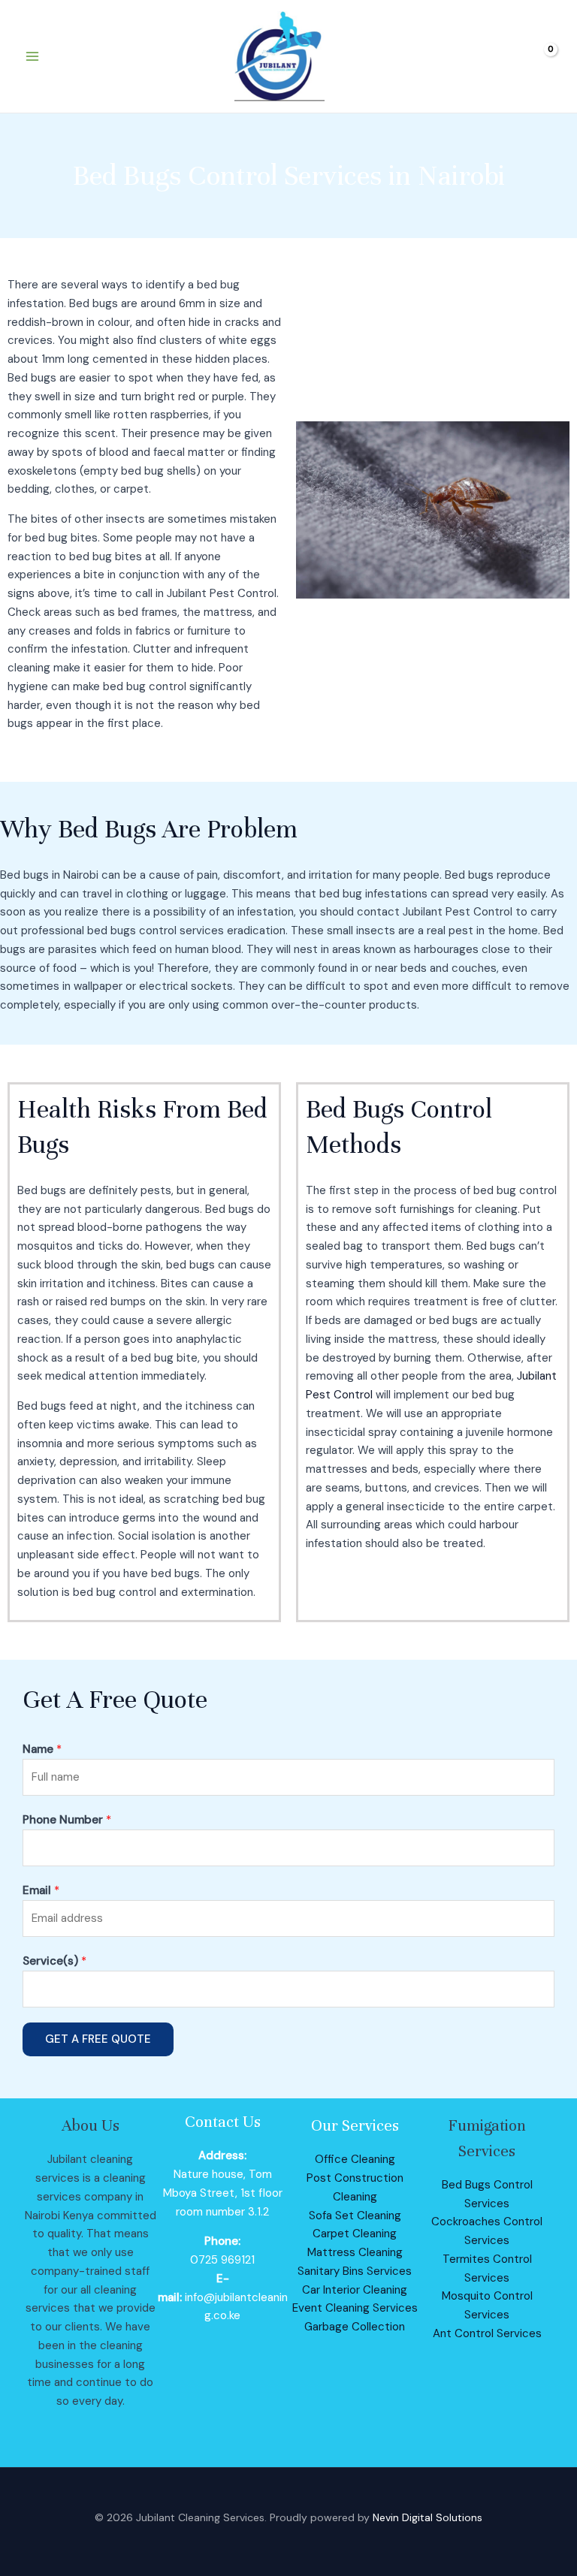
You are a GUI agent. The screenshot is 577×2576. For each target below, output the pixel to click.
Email (41, 1890)
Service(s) (54, 1961)
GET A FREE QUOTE (98, 2039)
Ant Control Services (487, 2333)
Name (42, 1749)
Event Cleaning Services (355, 2308)
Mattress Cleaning (355, 2252)
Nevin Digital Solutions (427, 2517)
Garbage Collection (355, 2327)
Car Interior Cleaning (355, 2290)
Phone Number (67, 1820)
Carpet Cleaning (355, 2234)
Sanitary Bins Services (355, 2271)
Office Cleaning (355, 2159)
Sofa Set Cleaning (355, 2216)
